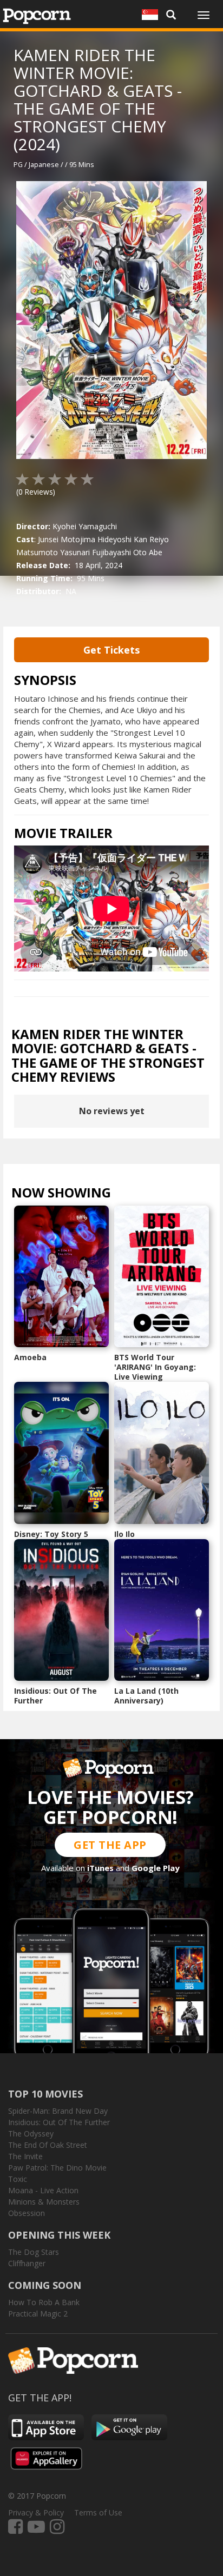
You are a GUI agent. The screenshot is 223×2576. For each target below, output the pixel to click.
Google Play (156, 1868)
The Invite (25, 2156)
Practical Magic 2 (38, 2314)
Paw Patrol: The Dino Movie (57, 2168)
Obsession (27, 2213)
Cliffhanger (27, 2263)
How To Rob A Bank (44, 2302)
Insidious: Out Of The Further (55, 1696)
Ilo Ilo (124, 1534)
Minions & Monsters (44, 2202)
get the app (110, 1845)
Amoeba (30, 1357)
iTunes (100, 1868)
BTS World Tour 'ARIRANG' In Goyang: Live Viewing (155, 1367)
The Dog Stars (34, 2252)
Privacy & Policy (36, 2512)
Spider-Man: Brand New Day (58, 2111)
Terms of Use (98, 2512)
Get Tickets (111, 650)
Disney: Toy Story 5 (51, 1534)
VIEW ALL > (132, 1195)
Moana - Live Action (43, 2190)
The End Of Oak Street (48, 2145)
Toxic (18, 2179)
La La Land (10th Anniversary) (146, 1696)
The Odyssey (31, 2134)
